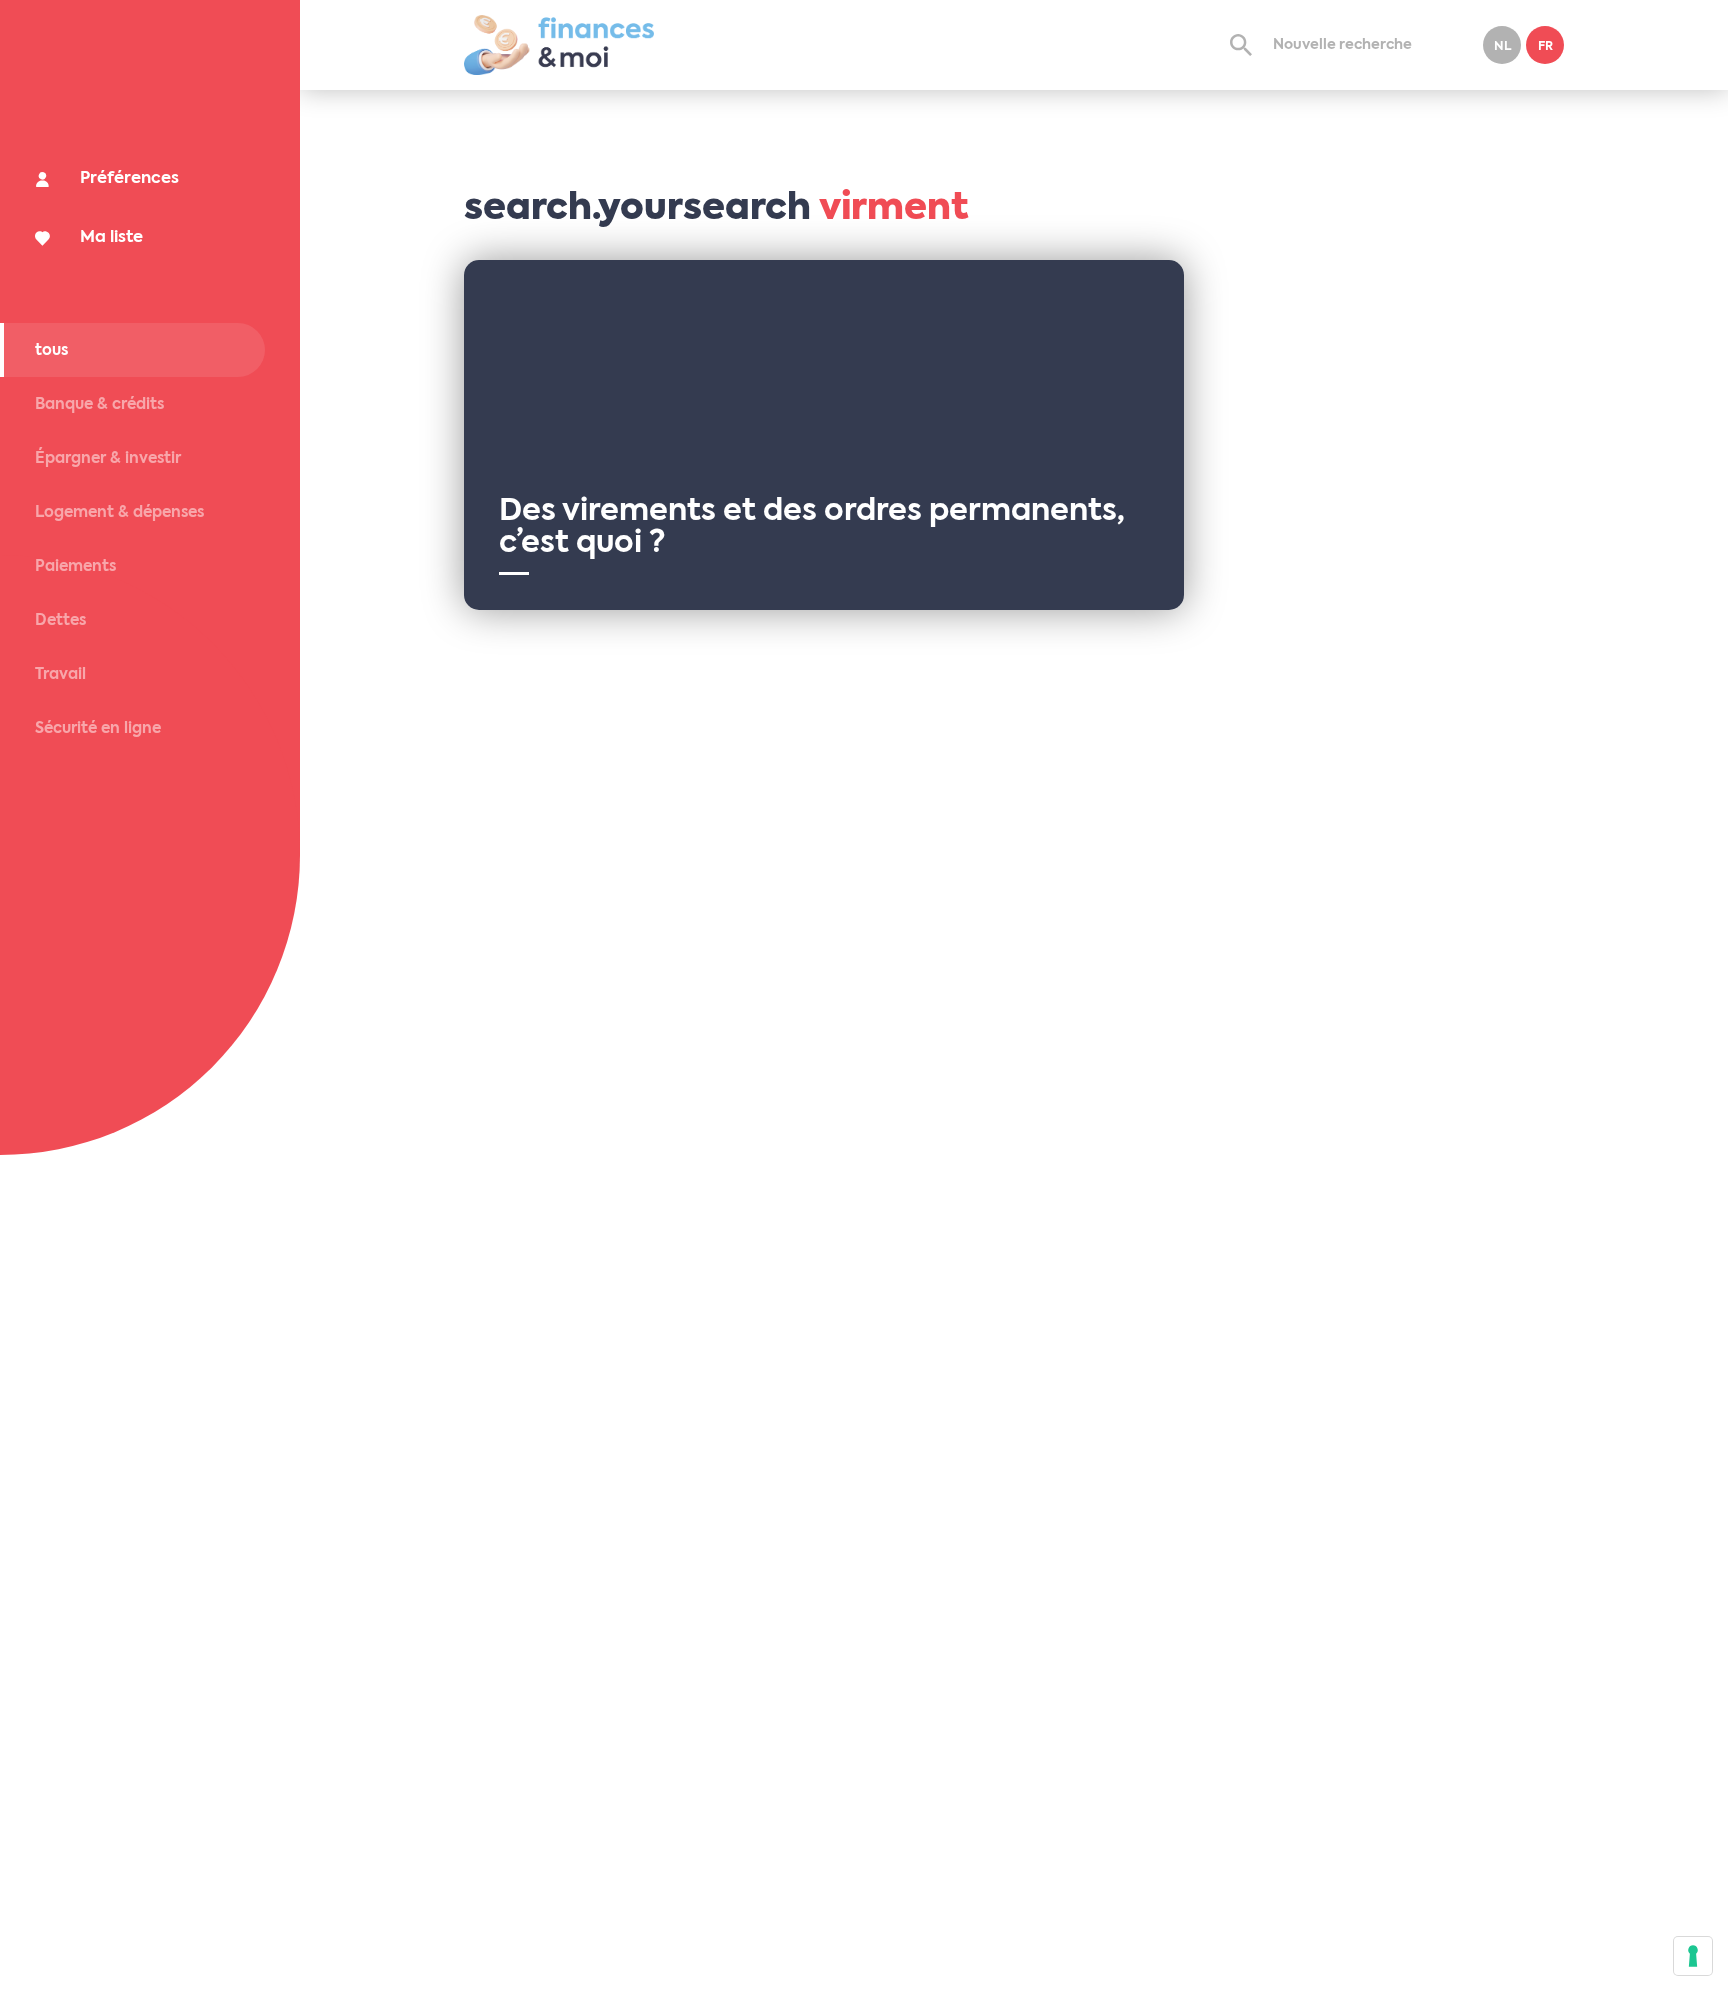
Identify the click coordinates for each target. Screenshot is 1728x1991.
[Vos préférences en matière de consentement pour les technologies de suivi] (1693, 1956)
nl (1502, 47)
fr (1545, 47)
